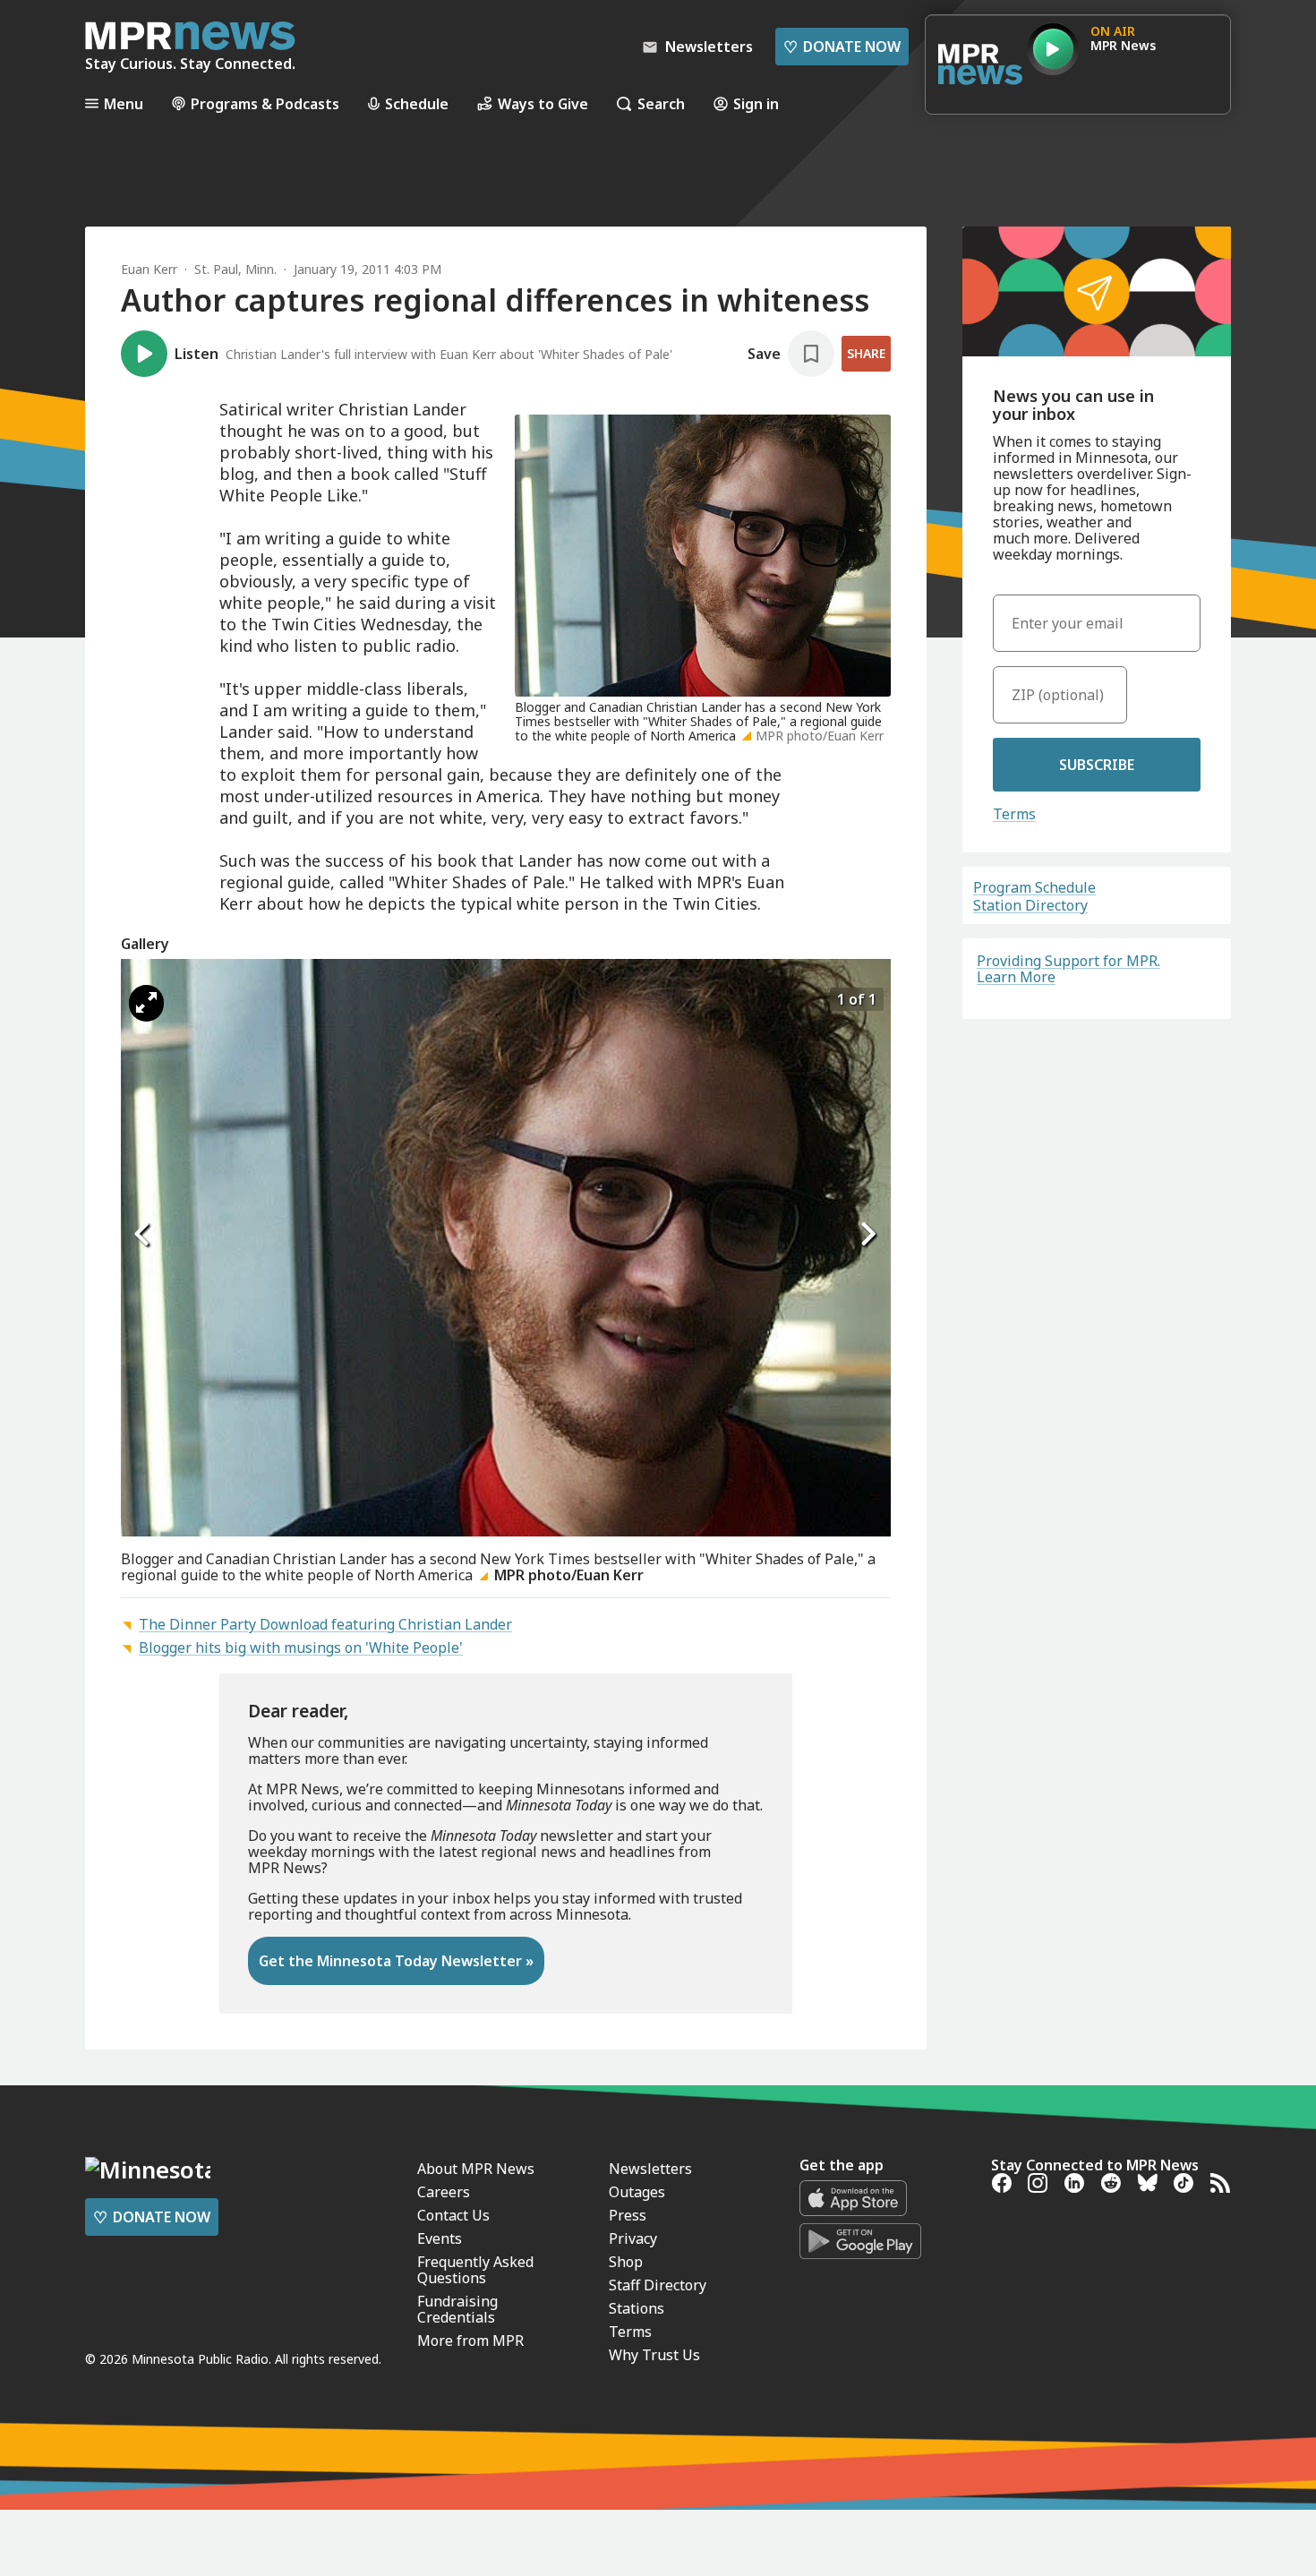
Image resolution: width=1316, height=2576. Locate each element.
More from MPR (470, 2341)
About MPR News (476, 2169)
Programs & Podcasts (265, 103)
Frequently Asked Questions (475, 2270)
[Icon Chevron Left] (143, 1234)
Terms (1014, 814)
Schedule (417, 103)
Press (628, 2215)
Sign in (756, 103)
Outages (637, 2192)
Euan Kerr (149, 269)
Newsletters (650, 2169)
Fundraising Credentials (457, 2309)
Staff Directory (658, 2285)
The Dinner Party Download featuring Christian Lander (325, 1624)
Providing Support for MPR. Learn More (1068, 969)
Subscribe (1097, 765)
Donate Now (842, 47)
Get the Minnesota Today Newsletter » (396, 1961)
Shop (626, 2262)
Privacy (633, 2238)
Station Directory (1030, 905)
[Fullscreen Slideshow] (146, 1003)
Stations (637, 2308)
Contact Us (453, 2215)
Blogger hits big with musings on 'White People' (301, 1647)
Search (661, 103)
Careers (444, 2192)
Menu (124, 103)
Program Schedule (1034, 887)
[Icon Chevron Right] (868, 1234)
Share (866, 353)
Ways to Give (543, 103)
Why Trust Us (654, 2355)
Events (440, 2238)
